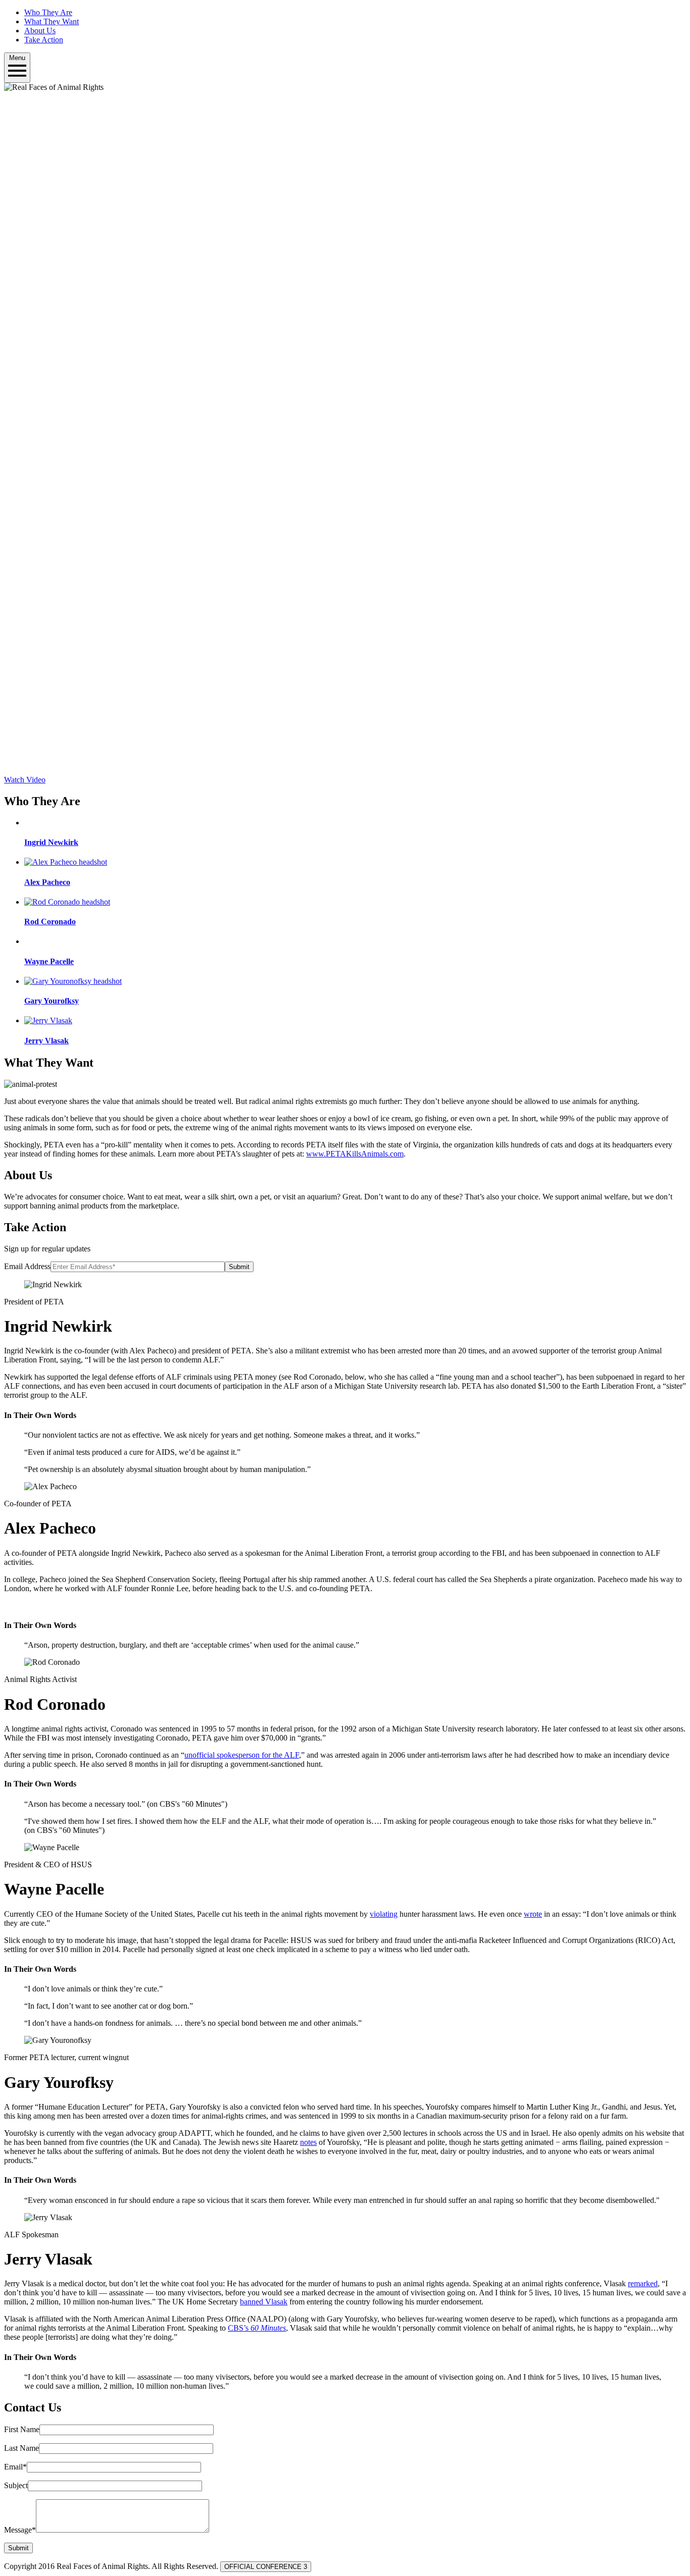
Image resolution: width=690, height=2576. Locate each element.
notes (308, 2142)
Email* (15, 2467)
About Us (40, 31)
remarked (643, 2283)
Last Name (21, 2448)
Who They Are (48, 12)
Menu (17, 58)
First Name (22, 2429)
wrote (533, 1914)
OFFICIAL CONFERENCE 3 (266, 2567)
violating (384, 1914)
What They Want (52, 21)
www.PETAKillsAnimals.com (355, 1154)
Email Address (27, 1266)
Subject (16, 2485)
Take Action (44, 40)
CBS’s (257, 2328)
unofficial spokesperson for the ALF (242, 1755)
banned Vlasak (264, 2302)
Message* (20, 2530)
